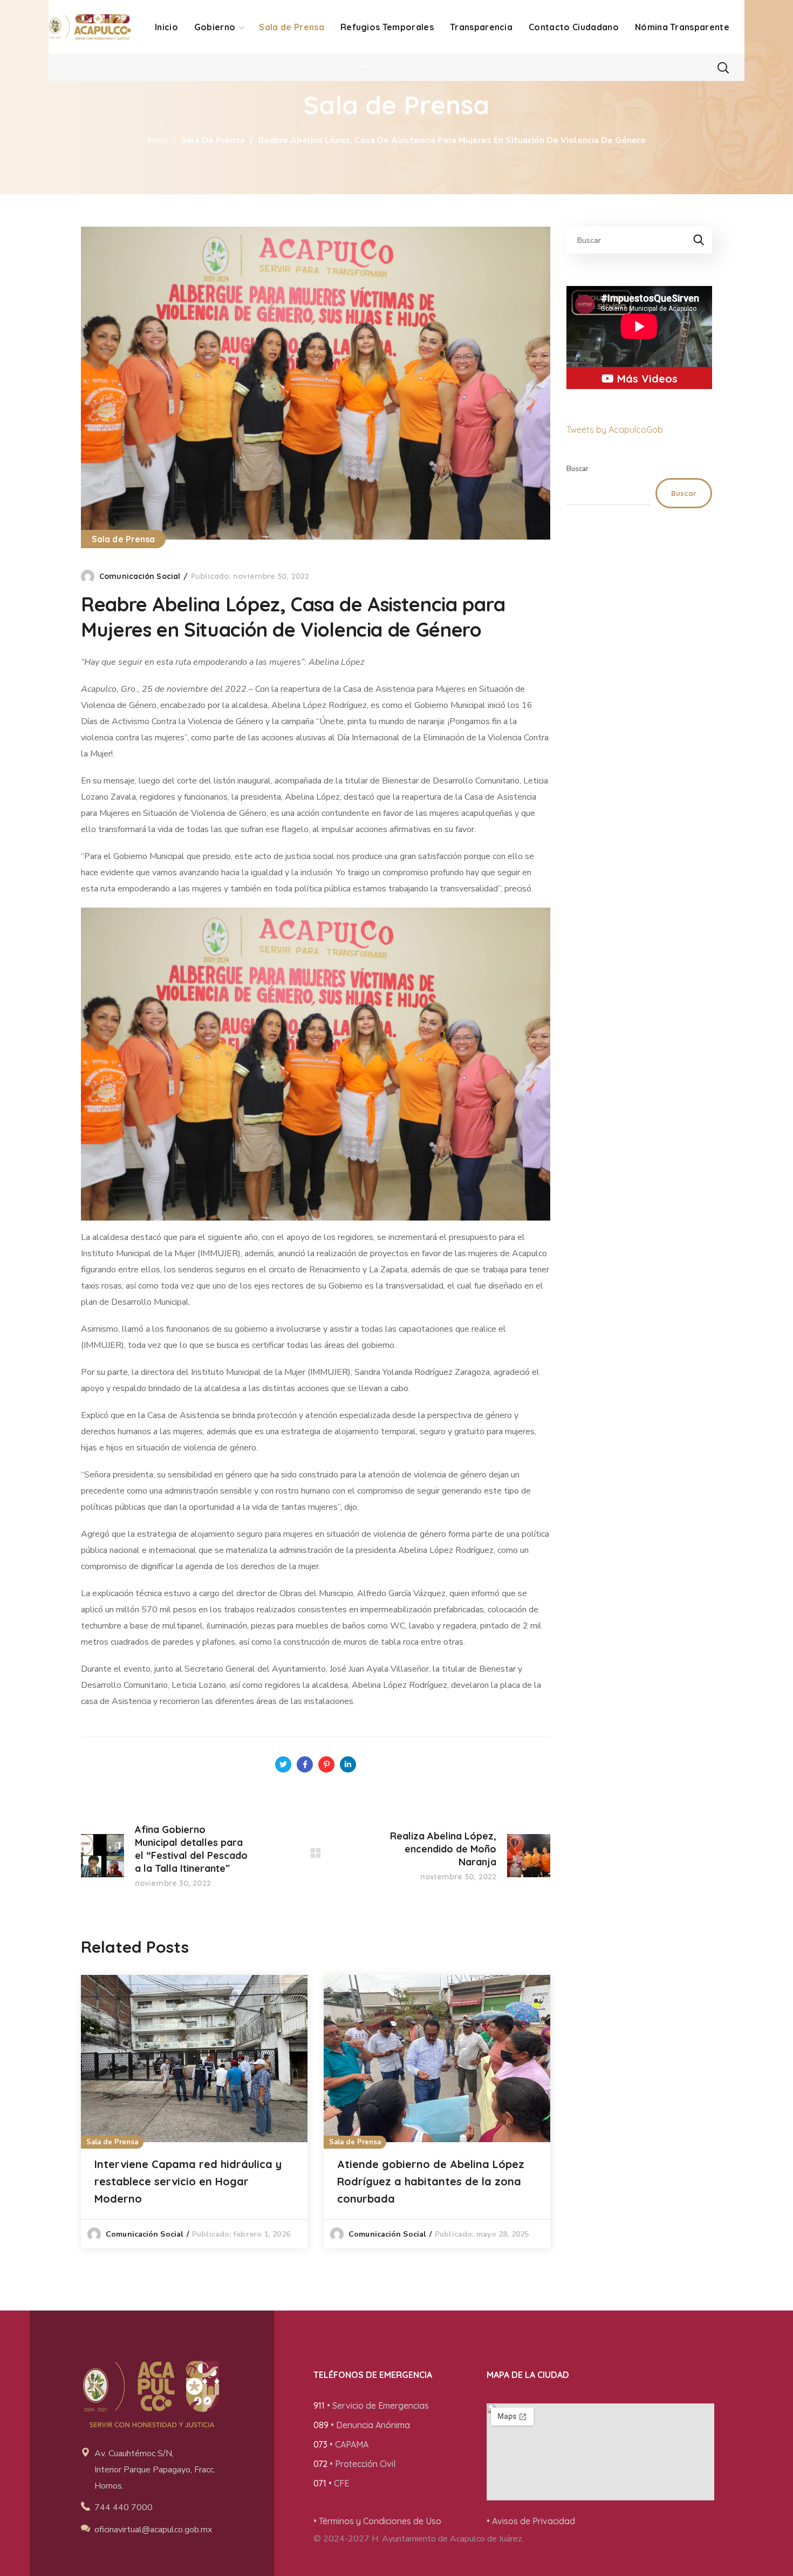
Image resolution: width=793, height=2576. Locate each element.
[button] (723, 67)
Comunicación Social (140, 576)
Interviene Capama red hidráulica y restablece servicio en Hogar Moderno (188, 2181)
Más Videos (646, 379)
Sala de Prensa (213, 140)
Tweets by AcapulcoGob (615, 430)
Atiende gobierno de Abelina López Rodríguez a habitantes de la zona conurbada (431, 2181)
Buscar (577, 469)
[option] (194, 2112)
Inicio (158, 140)
